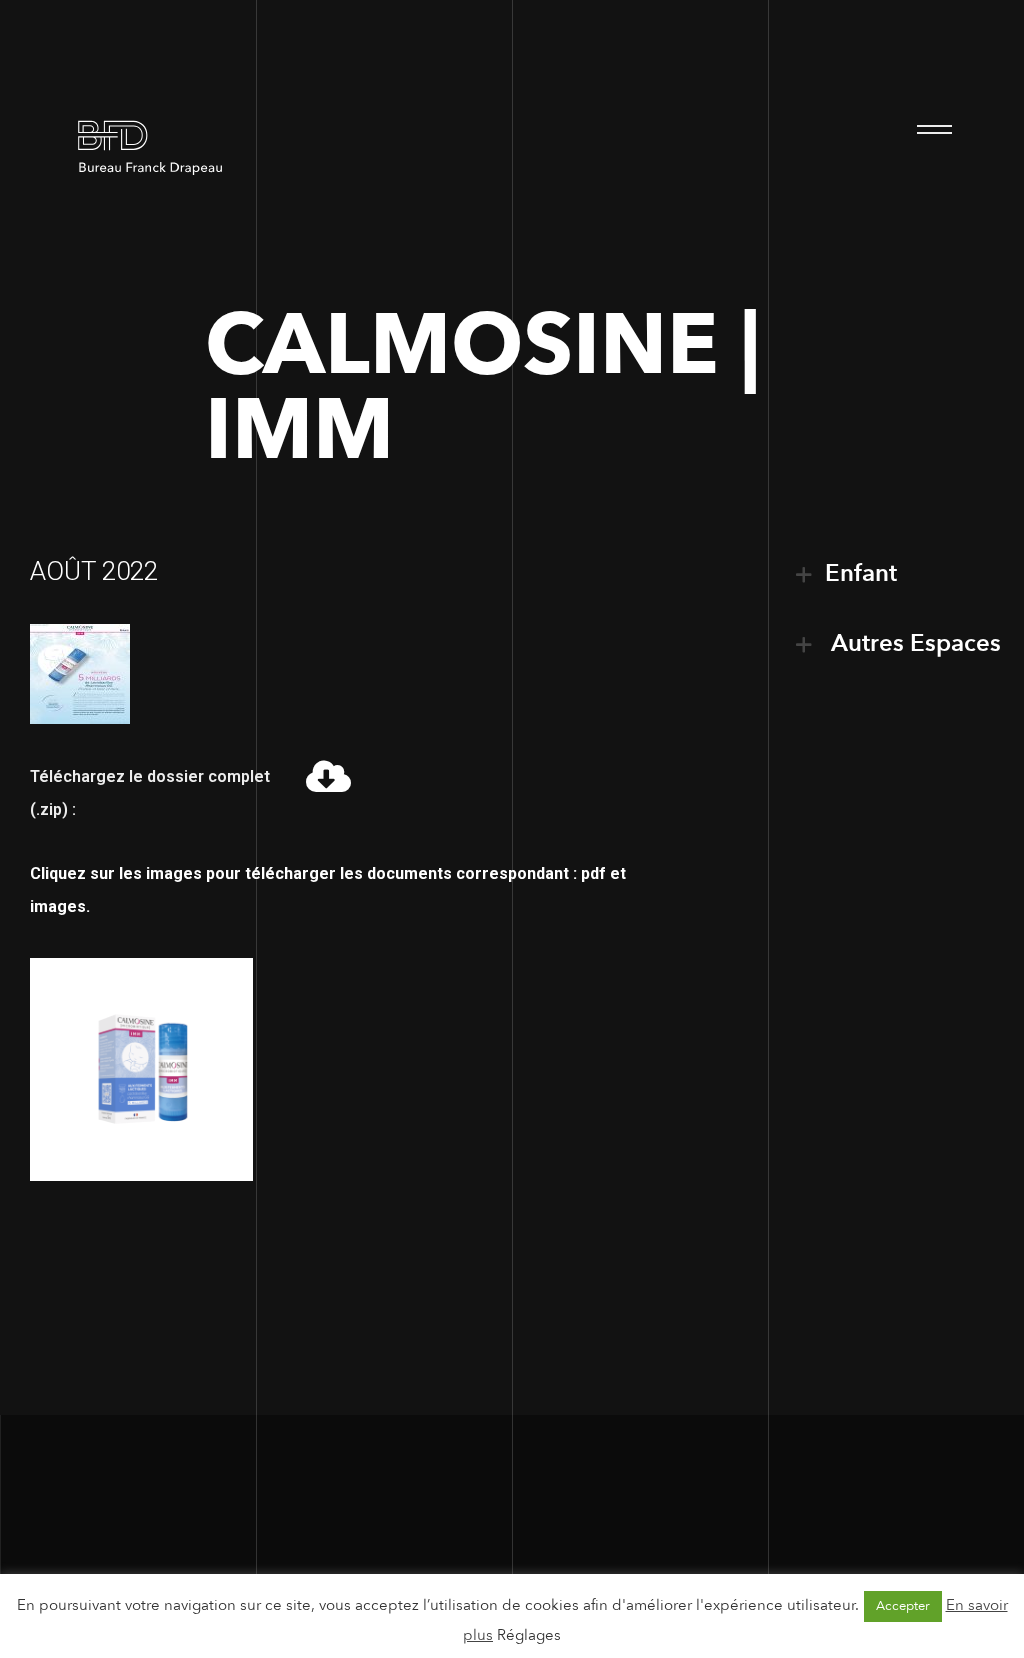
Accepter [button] (903, 1606)
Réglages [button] (529, 1635)
